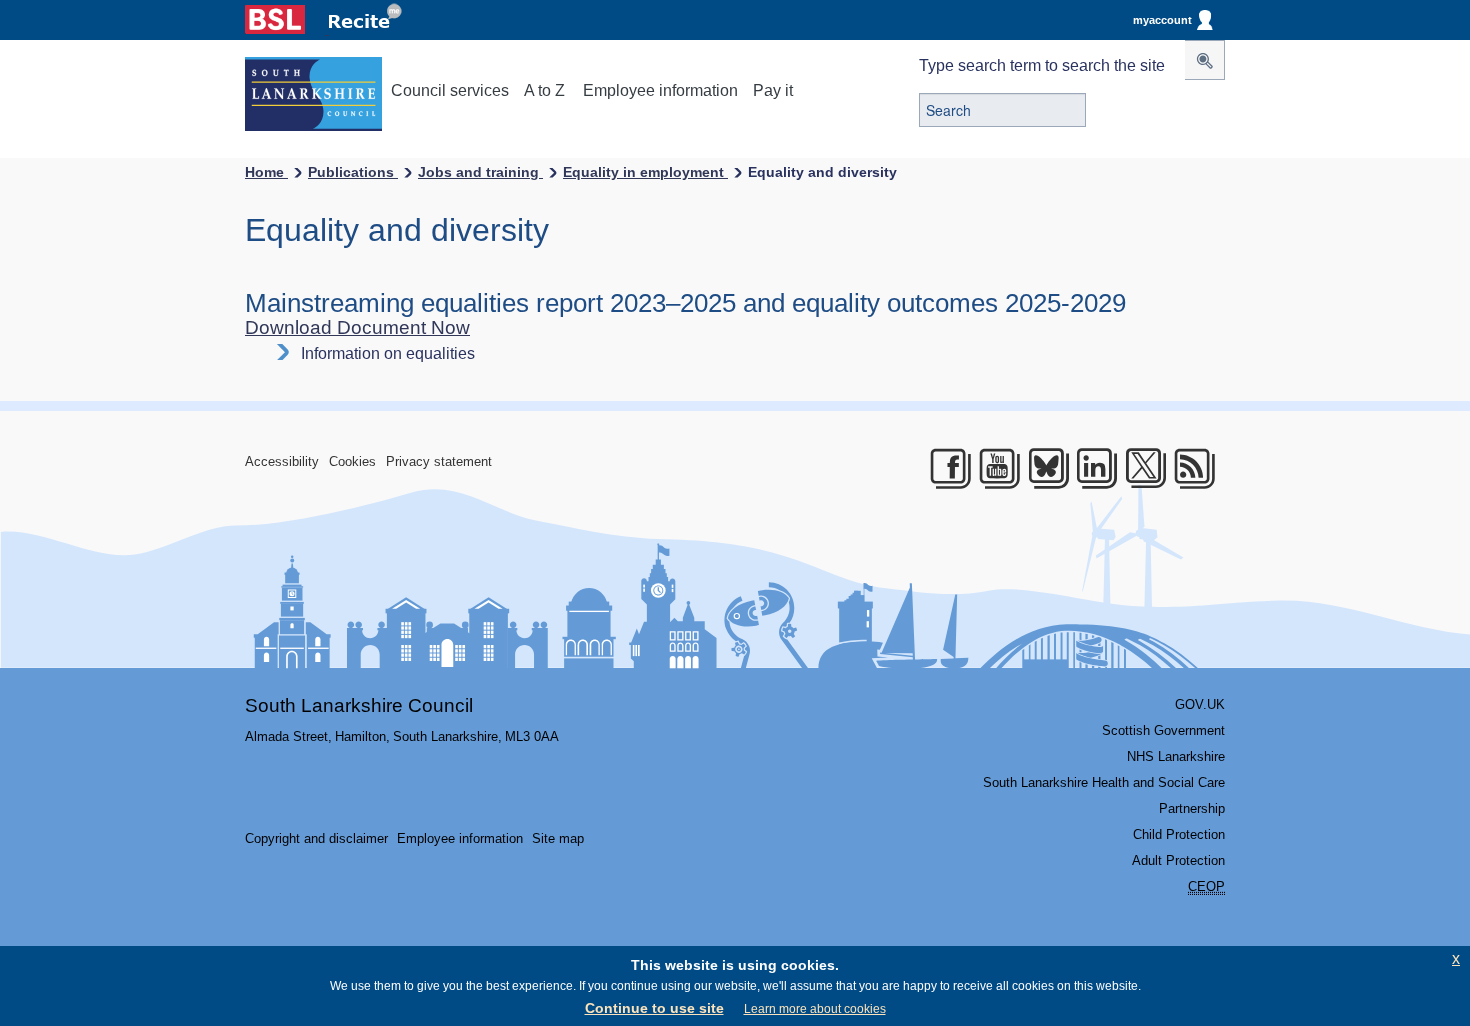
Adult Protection (1178, 860)
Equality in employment (645, 172)
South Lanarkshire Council (359, 705)
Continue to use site (654, 1008)
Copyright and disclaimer (316, 838)
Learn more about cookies (815, 1009)
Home (266, 172)
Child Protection (1179, 834)
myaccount (1162, 20)
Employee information (660, 90)
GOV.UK (1200, 704)
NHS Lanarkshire (1176, 756)
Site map (558, 838)
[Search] (1205, 60)
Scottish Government (1163, 730)
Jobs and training (480, 172)
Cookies (352, 461)
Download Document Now (357, 327)
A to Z (544, 90)
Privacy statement (439, 461)
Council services (450, 90)
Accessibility (282, 461)
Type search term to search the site (1042, 65)
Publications (353, 172)
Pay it (773, 90)
